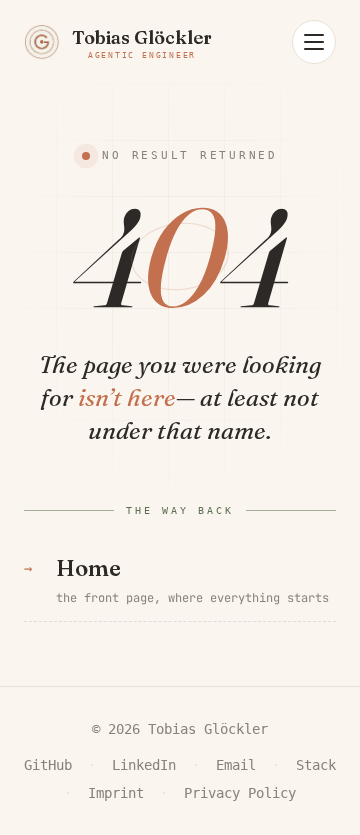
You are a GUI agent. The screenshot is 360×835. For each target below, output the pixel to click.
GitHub (48, 765)
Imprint (116, 793)
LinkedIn (144, 765)
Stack (316, 765)
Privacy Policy (240, 793)
